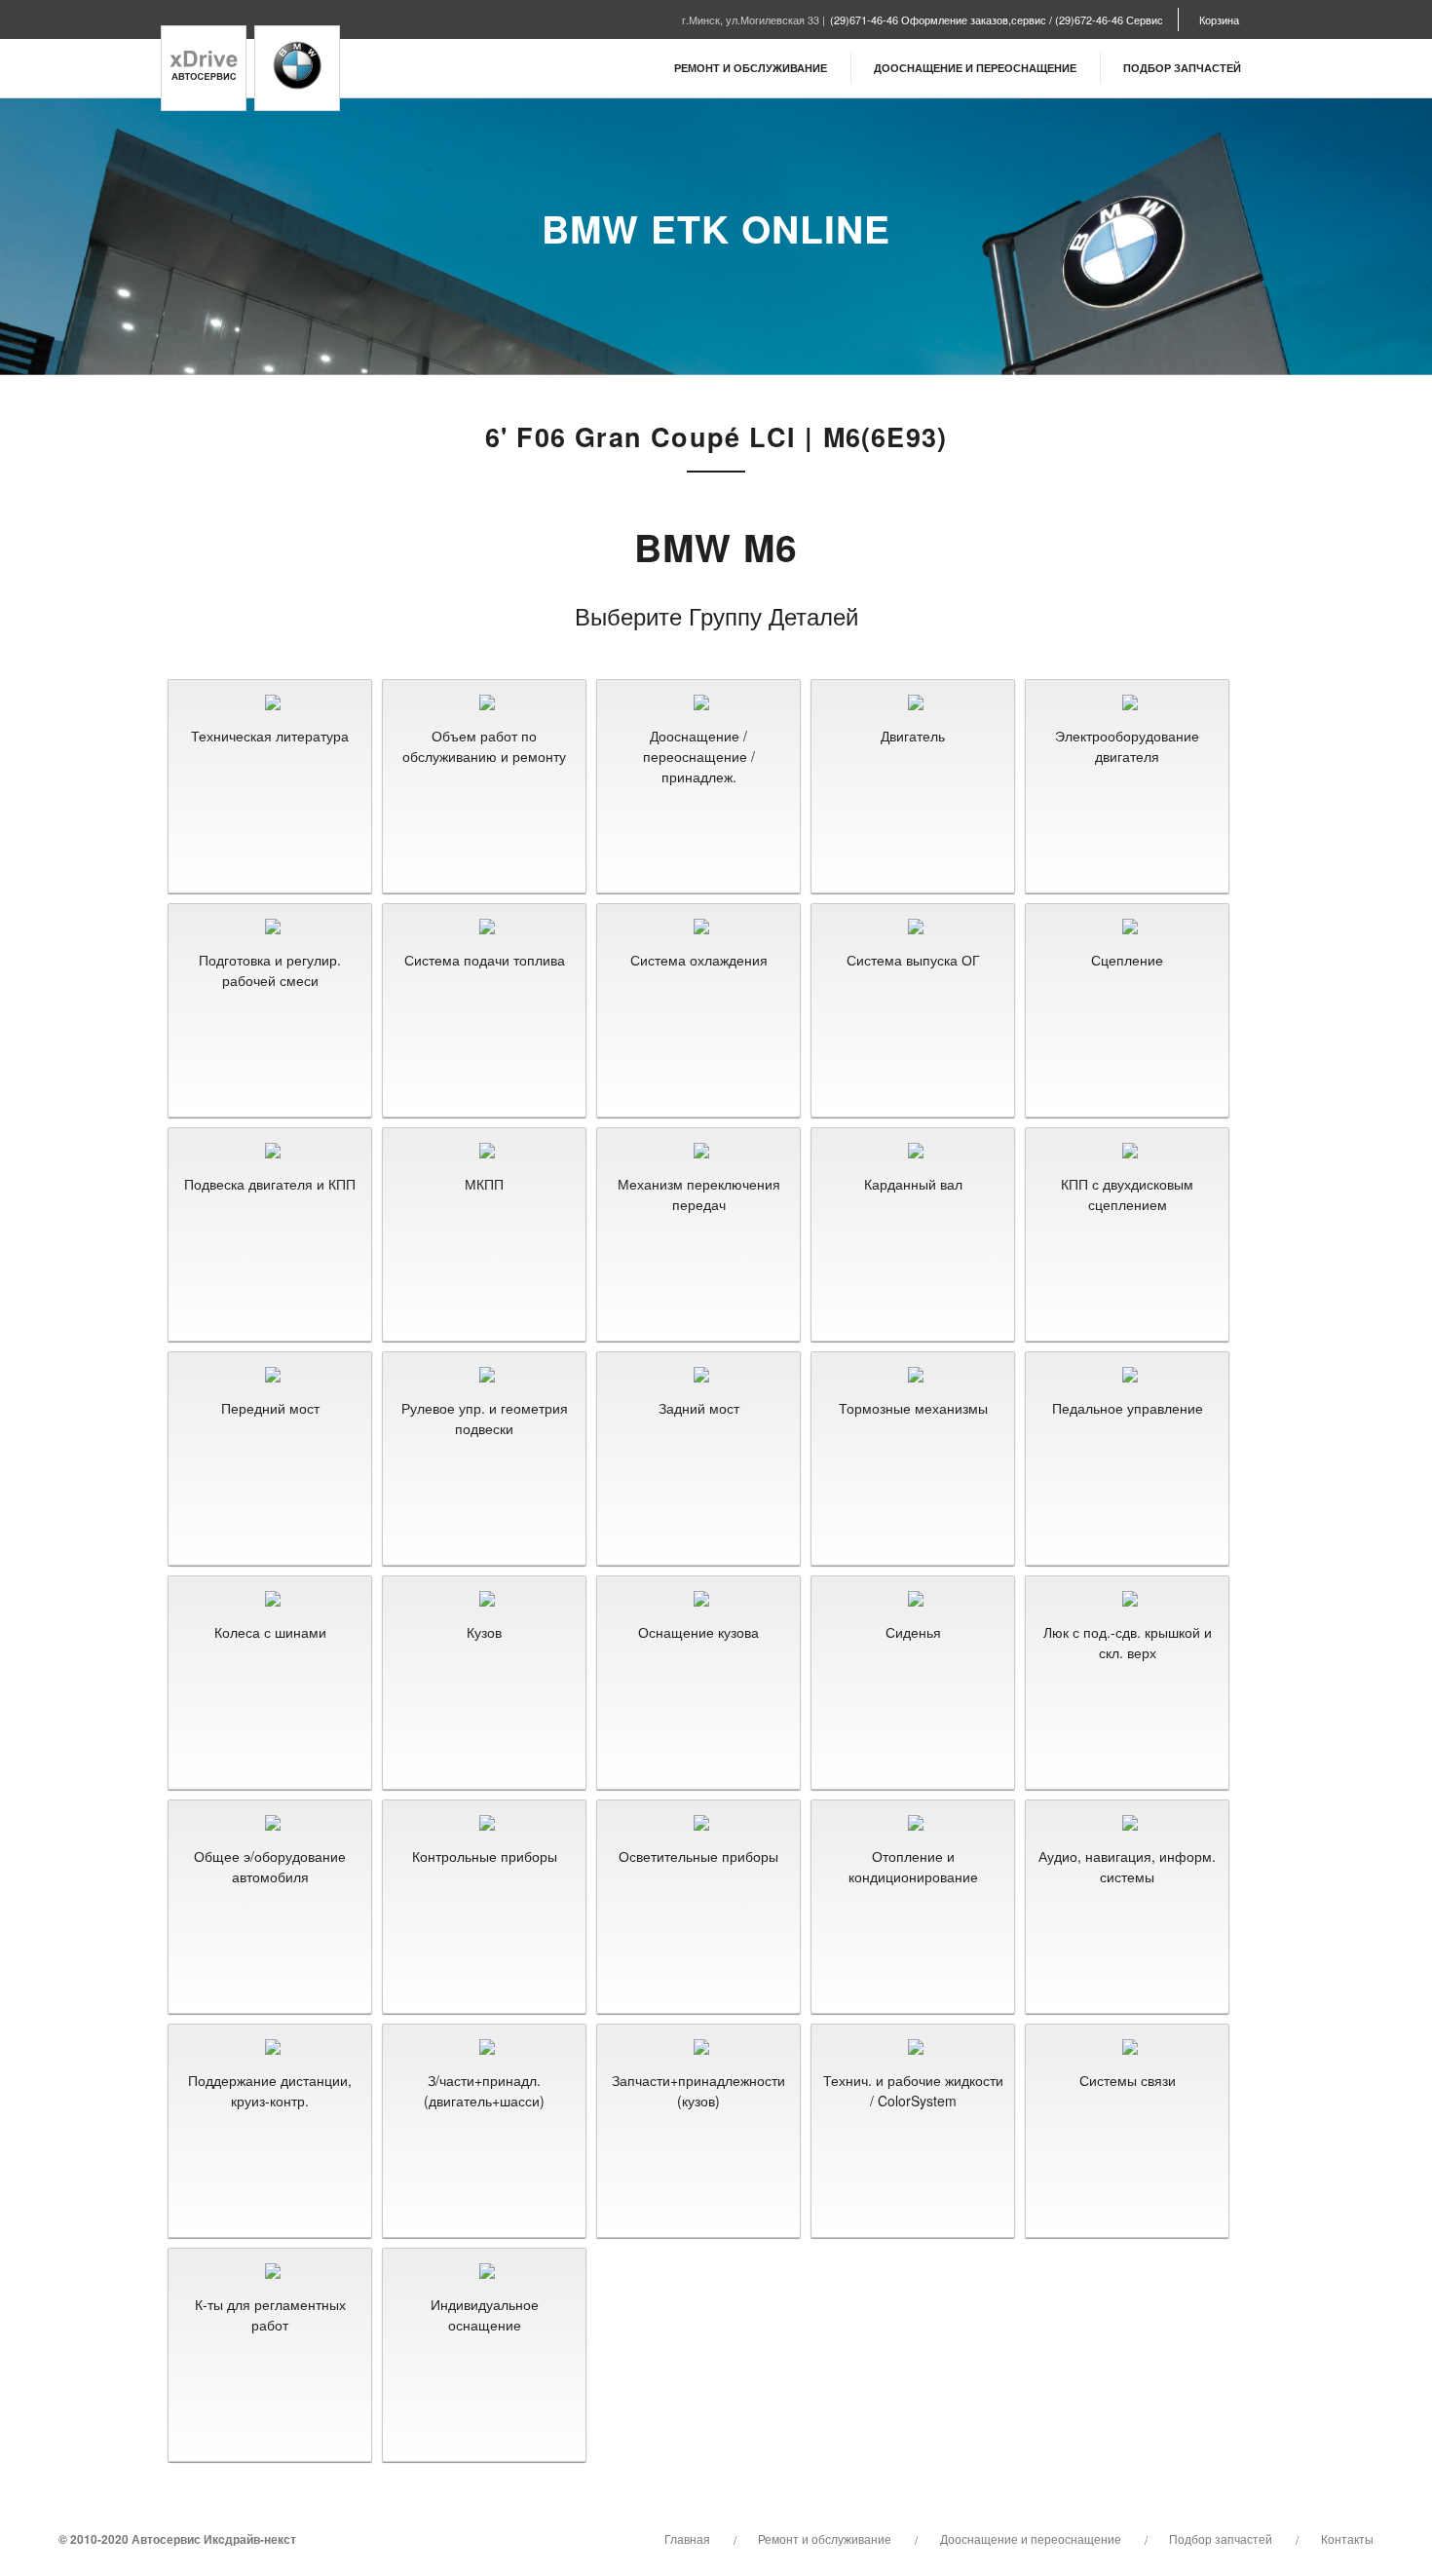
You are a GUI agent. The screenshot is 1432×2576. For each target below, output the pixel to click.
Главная (687, 2538)
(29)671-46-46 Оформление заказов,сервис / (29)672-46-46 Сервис (997, 19)
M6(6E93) (886, 436)
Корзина (1219, 19)
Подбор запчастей (1182, 68)
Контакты (1347, 2538)
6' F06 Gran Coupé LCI (641, 436)
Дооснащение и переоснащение (975, 68)
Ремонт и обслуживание (751, 68)
